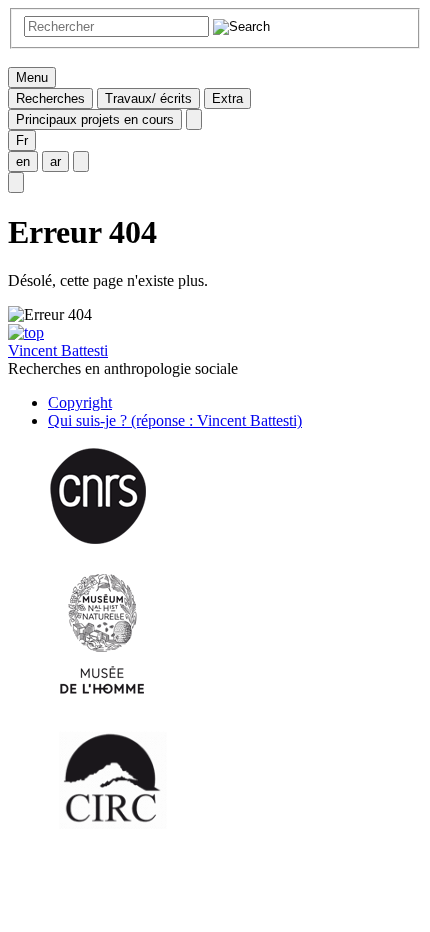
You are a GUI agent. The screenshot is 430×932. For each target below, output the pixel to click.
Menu (32, 77)
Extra (227, 98)
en (23, 161)
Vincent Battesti (58, 350)
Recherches (50, 98)
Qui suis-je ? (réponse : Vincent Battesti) (175, 420)
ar (55, 161)
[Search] (16, 182)
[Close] (194, 119)
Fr (22, 140)
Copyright (80, 402)
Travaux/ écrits (148, 98)
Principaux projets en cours (95, 119)
